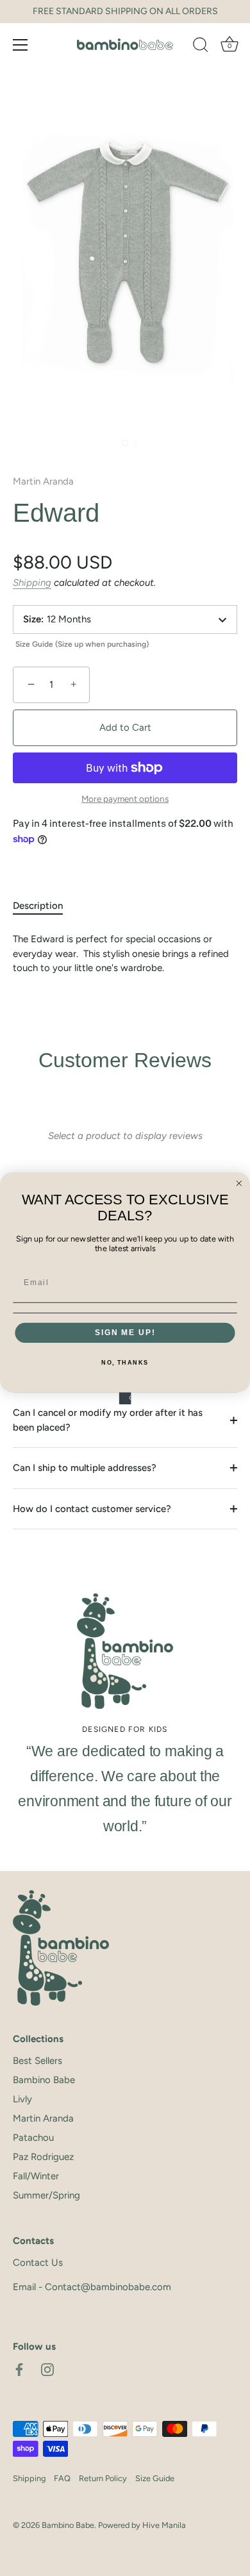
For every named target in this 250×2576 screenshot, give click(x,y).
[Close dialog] (239, 1183)
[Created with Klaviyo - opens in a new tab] (125, 1398)
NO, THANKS (125, 1363)
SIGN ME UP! (125, 1332)
